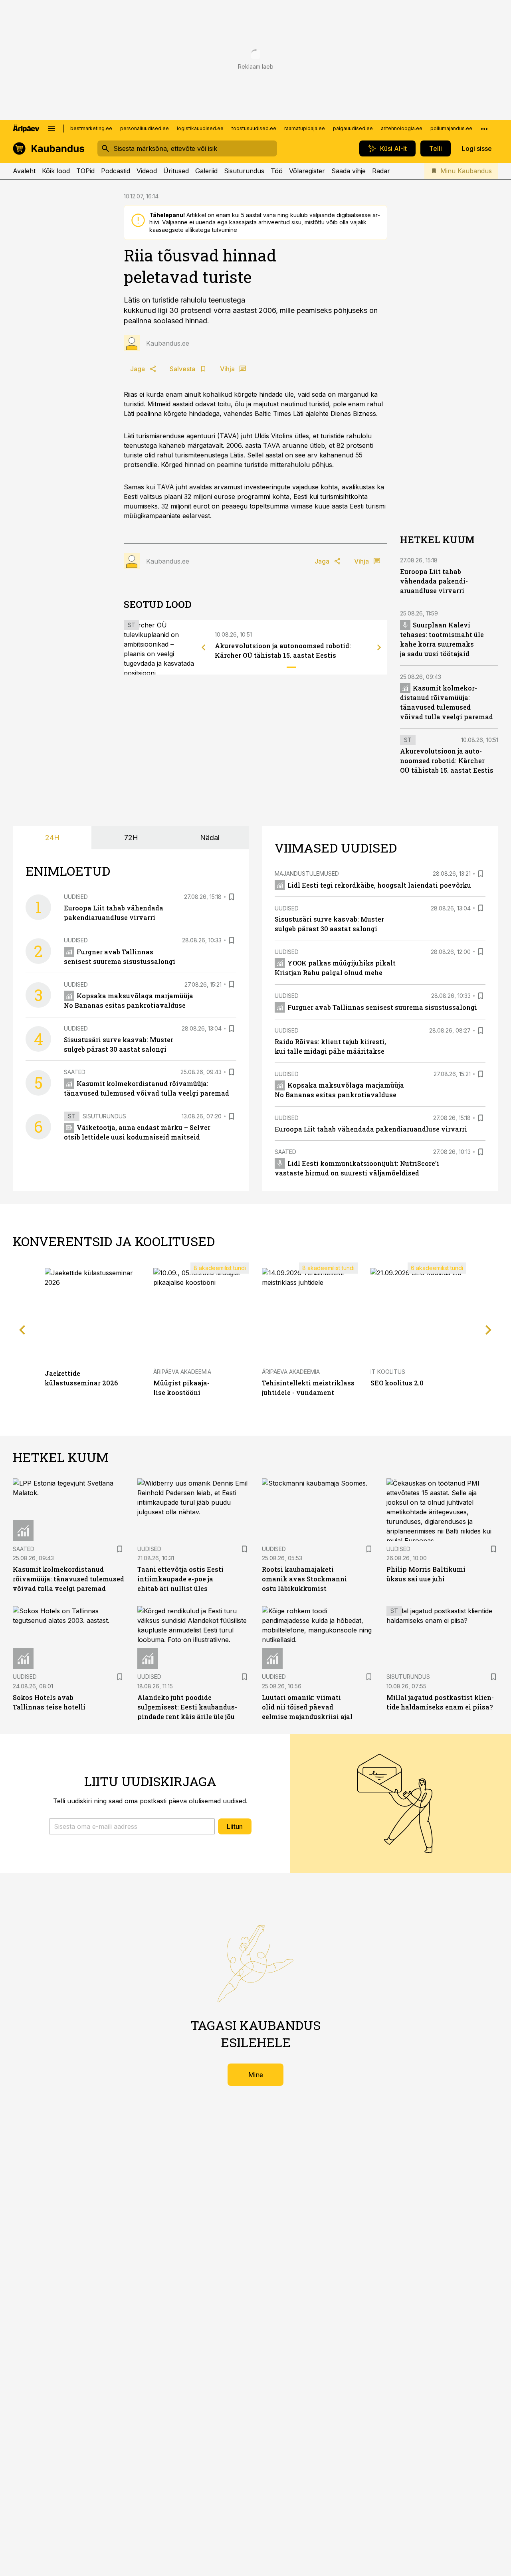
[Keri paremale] (379, 647)
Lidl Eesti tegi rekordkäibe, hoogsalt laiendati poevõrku (379, 885)
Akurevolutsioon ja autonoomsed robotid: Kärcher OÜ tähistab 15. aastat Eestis (447, 761)
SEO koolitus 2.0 (397, 1383)
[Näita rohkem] (484, 129)
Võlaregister (307, 171)
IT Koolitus (388, 1372)
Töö (277, 171)
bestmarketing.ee (91, 128)
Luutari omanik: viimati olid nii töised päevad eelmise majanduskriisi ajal (307, 1707)
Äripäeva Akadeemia (182, 1372)
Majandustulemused (307, 874)
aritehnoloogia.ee (402, 128)
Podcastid (116, 171)
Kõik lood (56, 171)
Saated (75, 1072)
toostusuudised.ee (254, 128)
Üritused (176, 171)
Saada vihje (349, 171)
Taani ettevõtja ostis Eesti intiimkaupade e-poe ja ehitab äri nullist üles (180, 1579)
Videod (147, 171)
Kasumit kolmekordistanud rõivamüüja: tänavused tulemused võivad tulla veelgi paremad (68, 1579)
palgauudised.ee (353, 128)
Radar (381, 171)
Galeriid (206, 171)
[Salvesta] (232, 897)
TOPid (85, 171)
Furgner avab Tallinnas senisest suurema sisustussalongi (382, 1007)
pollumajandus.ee (451, 128)
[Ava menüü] (51, 129)
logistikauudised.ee (200, 128)
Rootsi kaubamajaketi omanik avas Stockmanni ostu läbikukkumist (304, 1579)
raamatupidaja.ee (305, 128)
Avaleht (24, 171)
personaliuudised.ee (145, 128)
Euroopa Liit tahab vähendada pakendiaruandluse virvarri (434, 581)
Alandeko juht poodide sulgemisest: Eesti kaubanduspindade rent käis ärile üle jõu (187, 1707)
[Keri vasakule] (204, 647)
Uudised (76, 897)
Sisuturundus (244, 171)
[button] (132, 1826)
